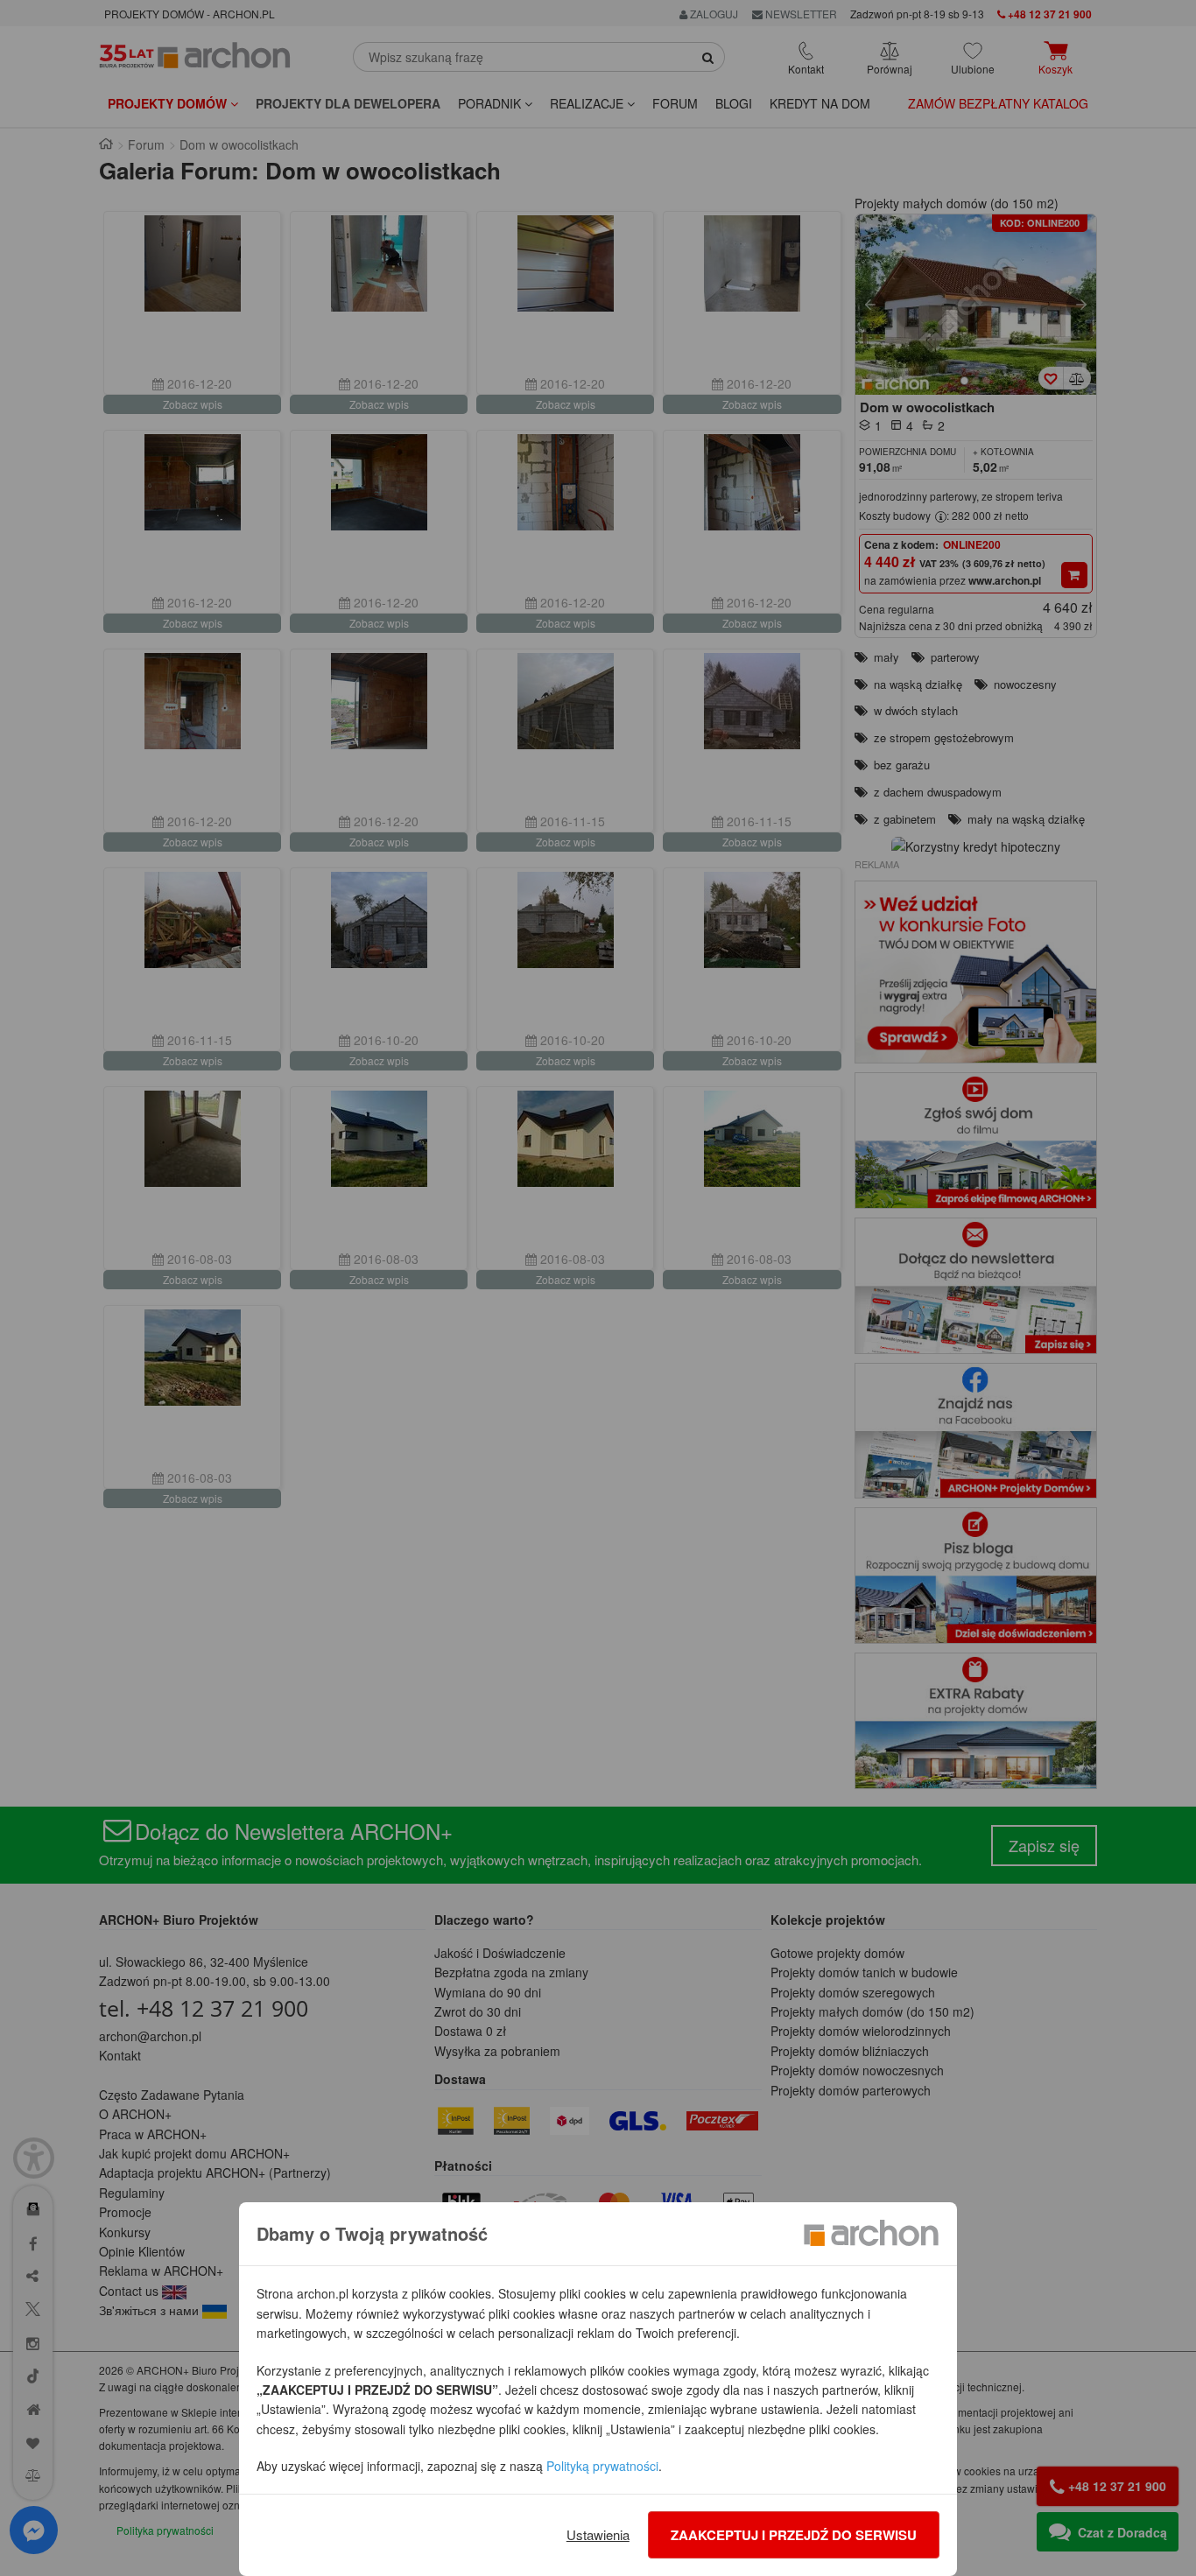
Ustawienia (598, 2534)
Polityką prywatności (602, 2466)
